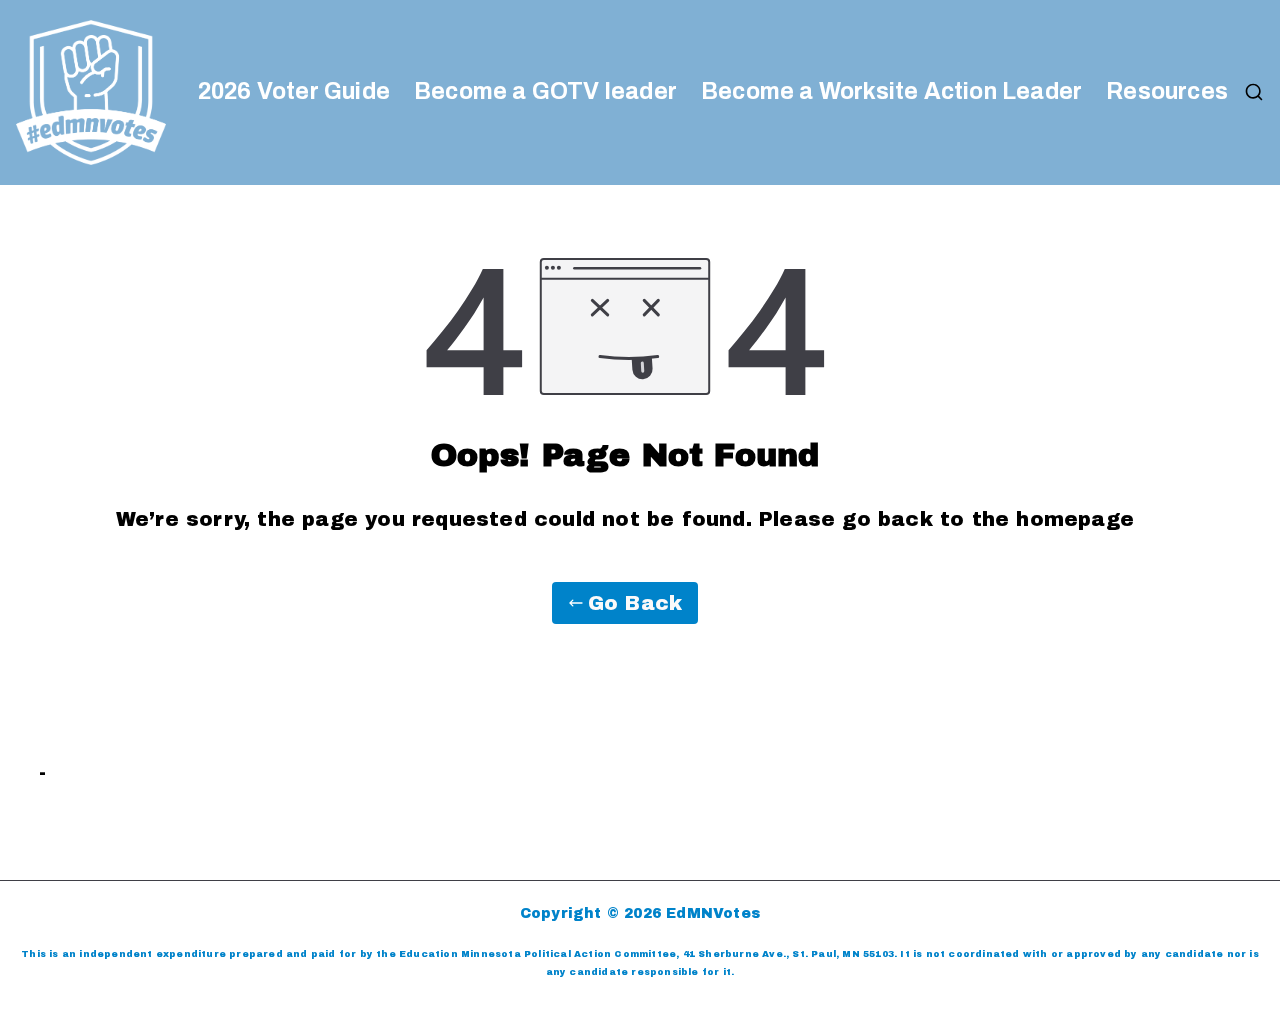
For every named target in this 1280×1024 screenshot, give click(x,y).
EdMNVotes (713, 913)
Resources (1167, 92)
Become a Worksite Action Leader (891, 92)
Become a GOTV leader (545, 92)
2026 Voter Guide (294, 92)
